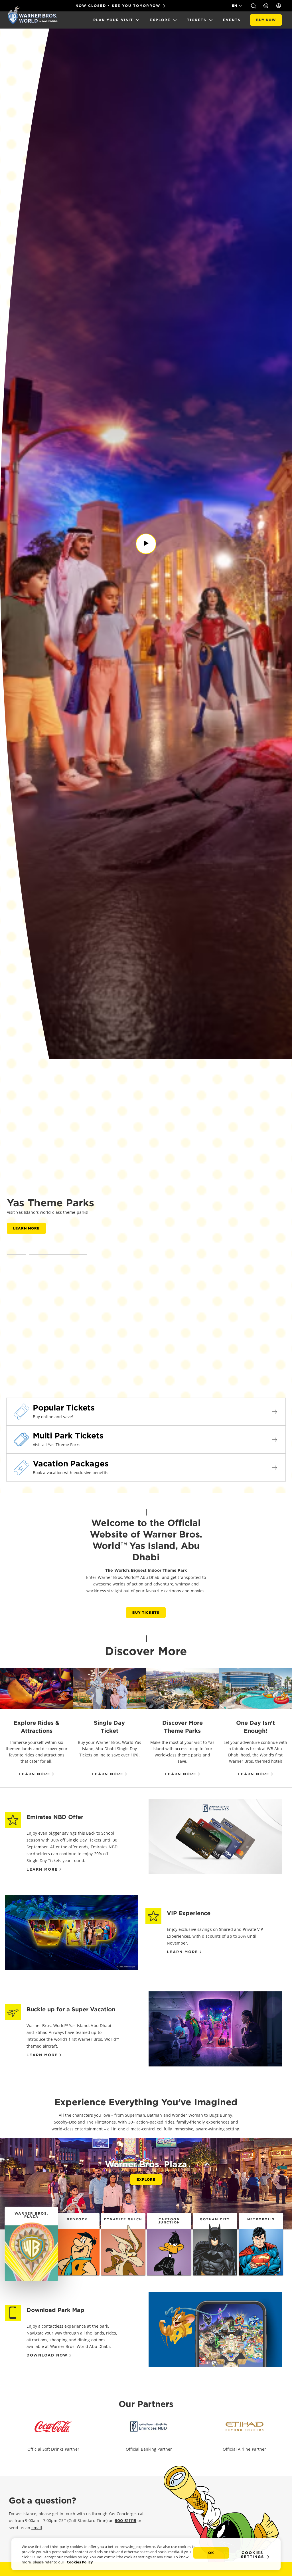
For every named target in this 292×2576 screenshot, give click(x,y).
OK (211, 2553)
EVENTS (232, 20)
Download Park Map (55, 2310)
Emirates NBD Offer (55, 1817)
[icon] (53, 2431)
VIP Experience (189, 1913)
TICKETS (197, 20)
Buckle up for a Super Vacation (71, 2009)
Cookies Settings (253, 2555)
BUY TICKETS (146, 1612)
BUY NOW (266, 20)
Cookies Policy (80, 2562)
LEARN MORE (26, 1228)
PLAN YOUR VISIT (113, 20)
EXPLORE (160, 20)
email (37, 2528)
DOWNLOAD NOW (47, 2355)
